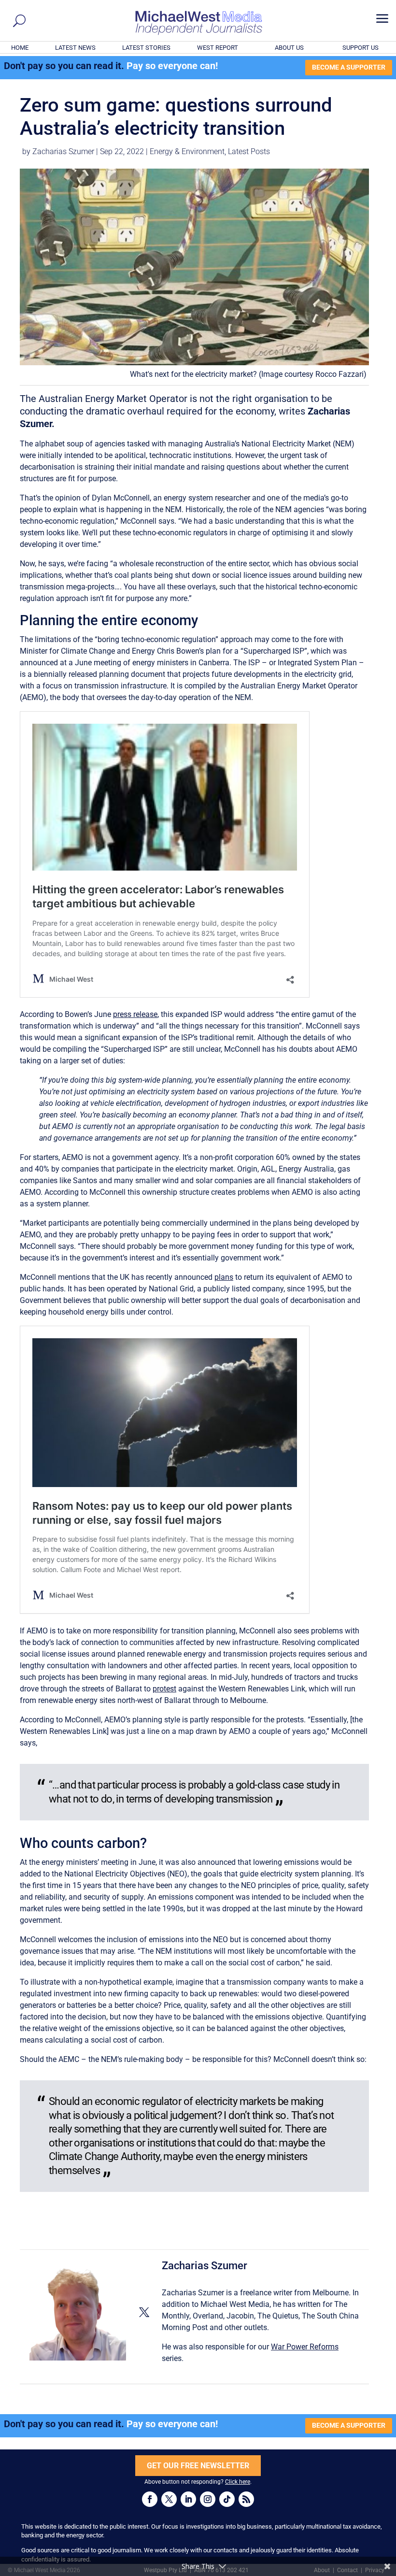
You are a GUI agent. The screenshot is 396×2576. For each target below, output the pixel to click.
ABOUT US (289, 48)
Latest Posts (249, 151)
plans (224, 1277)
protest (164, 1689)
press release (135, 1014)
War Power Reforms (305, 2347)
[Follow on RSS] (246, 2499)
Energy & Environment (187, 151)
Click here (238, 2482)
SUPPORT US (361, 48)
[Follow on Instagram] (208, 2499)
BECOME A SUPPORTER (349, 67)
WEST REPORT (218, 48)
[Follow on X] (169, 2499)
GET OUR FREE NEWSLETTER (198, 2466)
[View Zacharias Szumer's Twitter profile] (144, 2312)
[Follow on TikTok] (227, 2499)
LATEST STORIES (146, 48)
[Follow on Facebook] (150, 2499)
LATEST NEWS (75, 48)
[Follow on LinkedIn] (188, 2499)
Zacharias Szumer (63, 151)
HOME (20, 48)
